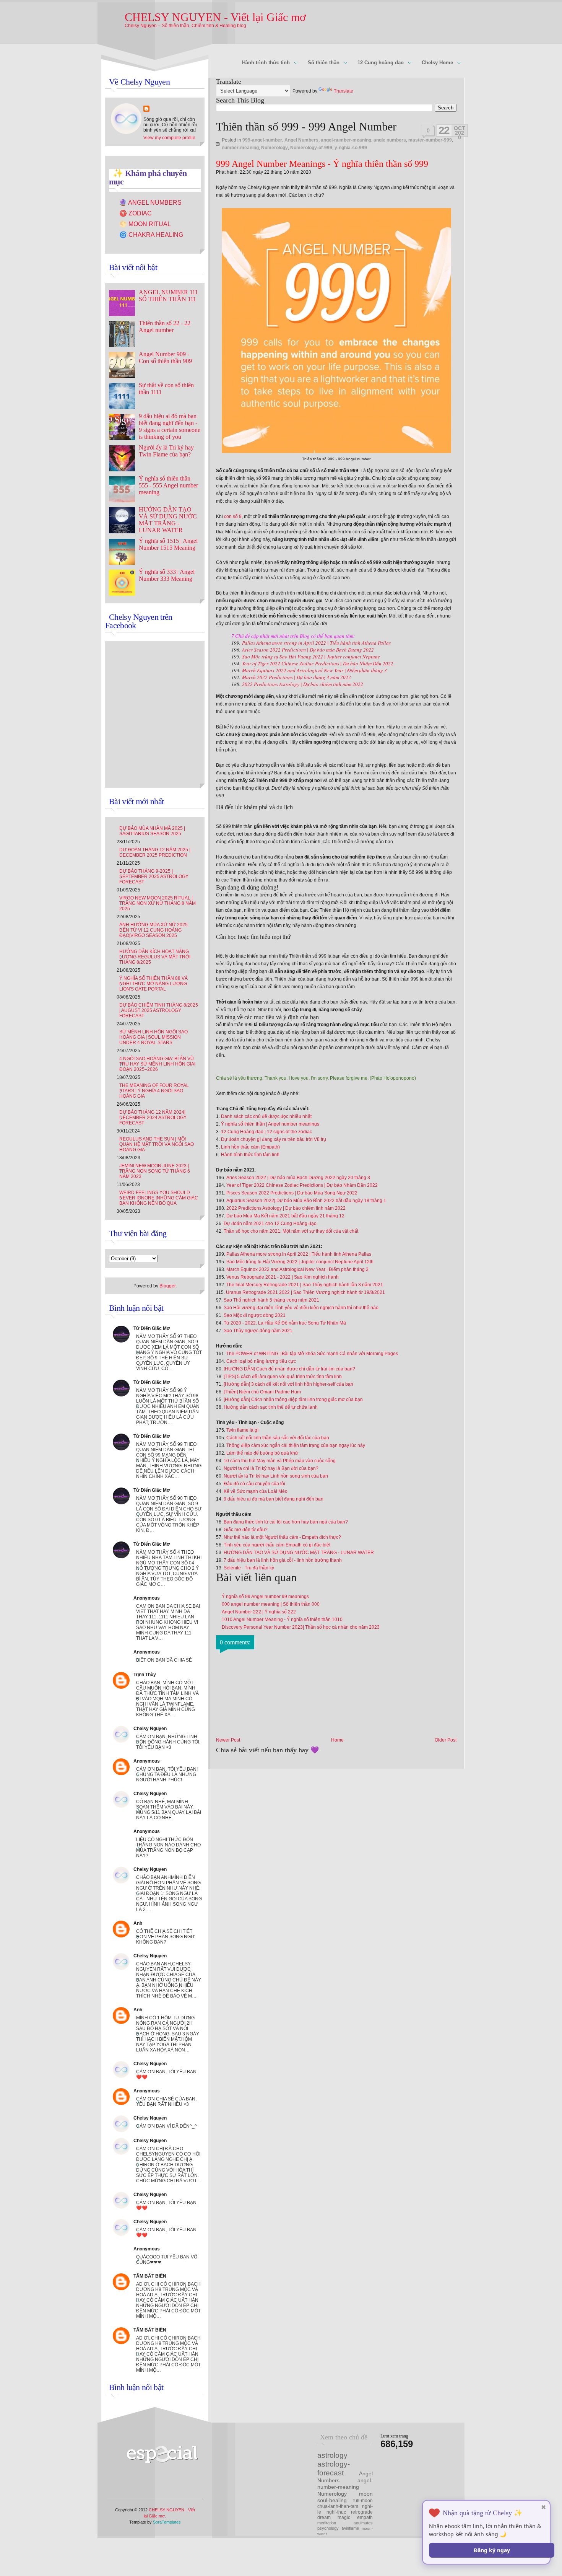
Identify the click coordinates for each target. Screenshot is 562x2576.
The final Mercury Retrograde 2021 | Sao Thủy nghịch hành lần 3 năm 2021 (305, 1285)
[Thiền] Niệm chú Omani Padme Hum (262, 1392)
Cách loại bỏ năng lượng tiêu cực (261, 1361)
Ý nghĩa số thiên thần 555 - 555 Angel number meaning (168, 485)
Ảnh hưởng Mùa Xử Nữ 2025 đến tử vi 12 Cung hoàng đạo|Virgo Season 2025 (153, 930)
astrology (332, 2455)
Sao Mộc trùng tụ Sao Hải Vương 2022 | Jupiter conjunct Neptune (311, 657)
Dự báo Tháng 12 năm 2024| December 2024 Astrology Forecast (153, 1118)
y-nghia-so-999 (351, 148)
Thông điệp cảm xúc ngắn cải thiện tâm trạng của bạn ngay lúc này (296, 1445)
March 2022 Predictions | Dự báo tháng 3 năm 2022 (296, 677)
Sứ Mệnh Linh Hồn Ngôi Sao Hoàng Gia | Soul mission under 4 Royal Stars (153, 1037)
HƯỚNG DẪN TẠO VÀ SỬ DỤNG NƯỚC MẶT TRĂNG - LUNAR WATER (299, 1553)
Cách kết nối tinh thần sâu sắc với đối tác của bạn (278, 1438)
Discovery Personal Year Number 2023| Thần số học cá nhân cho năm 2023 (301, 1627)
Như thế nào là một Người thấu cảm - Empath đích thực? (282, 1537)
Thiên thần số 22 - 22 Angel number (165, 327)
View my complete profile (169, 138)
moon (366, 2494)
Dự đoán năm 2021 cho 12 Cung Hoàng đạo (270, 1224)
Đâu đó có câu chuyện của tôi (254, 1484)
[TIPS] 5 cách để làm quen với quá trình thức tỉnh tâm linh (283, 1377)
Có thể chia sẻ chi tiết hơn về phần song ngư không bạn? (165, 1937)
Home (337, 1740)
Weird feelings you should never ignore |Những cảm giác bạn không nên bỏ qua (159, 1198)
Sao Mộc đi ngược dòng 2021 (255, 1315)
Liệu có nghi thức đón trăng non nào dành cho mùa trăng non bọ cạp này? (168, 1848)
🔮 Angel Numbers (150, 203)
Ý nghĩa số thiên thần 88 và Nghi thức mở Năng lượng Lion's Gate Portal (153, 984)
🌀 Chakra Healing (151, 235)
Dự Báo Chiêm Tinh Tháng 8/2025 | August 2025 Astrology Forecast (159, 1010)
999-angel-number (262, 140)
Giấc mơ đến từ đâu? (246, 1530)
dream (324, 2517)
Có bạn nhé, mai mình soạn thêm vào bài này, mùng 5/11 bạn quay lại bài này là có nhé (169, 1810)
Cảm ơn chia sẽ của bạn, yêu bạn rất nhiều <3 (166, 2102)
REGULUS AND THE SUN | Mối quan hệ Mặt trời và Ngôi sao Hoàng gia (157, 1144)
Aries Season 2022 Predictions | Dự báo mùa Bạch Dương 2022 (308, 650)
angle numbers (390, 140)
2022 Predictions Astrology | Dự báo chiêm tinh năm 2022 (303, 684)
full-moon (363, 2501)
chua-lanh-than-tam (338, 2506)
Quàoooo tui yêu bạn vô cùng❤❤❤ (167, 2260)
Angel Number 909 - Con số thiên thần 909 (165, 358)
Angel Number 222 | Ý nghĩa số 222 (259, 1612)
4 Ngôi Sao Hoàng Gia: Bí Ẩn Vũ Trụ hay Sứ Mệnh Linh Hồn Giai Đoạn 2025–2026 (157, 1064)
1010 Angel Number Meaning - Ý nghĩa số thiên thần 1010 (282, 1620)
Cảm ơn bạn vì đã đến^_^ (166, 2126)
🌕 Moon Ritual (145, 224)
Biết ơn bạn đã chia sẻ (164, 1660)
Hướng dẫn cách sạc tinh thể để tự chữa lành (271, 1407)
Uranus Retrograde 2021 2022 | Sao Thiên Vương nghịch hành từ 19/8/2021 (305, 1292)
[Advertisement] (277, 2462)
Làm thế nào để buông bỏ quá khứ (262, 1453)
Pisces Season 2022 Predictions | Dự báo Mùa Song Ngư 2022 (292, 1193)
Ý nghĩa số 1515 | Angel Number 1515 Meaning (168, 544)
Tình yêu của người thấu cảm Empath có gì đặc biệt (277, 1545)
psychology (328, 2528)
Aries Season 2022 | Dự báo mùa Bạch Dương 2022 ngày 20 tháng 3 (298, 1178)
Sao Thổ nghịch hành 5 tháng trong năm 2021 (272, 1300)
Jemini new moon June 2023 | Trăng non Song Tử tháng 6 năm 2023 (155, 1171)
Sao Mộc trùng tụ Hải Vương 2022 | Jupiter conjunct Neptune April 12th (300, 1262)
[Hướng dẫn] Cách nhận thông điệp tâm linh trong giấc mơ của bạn (293, 1400)
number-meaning (240, 148)
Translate (344, 91)
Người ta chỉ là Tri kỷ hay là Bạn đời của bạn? (271, 1468)
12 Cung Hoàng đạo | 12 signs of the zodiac (266, 1132)
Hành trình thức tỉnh (263, 63)
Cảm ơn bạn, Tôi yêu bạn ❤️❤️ (166, 2205)
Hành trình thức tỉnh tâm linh (250, 1155)
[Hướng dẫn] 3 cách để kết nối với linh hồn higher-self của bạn (288, 1384)
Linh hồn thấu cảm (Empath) (250, 1147)
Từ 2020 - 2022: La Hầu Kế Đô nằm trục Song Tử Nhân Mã (285, 1323)
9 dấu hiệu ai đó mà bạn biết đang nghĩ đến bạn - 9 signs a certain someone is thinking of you (170, 426)
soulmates (363, 2523)
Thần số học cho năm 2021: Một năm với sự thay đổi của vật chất (291, 1231)
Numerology (275, 148)
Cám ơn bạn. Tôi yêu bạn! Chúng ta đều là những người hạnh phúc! (167, 1774)
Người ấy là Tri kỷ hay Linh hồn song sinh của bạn (276, 1476)
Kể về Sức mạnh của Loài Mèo (256, 1491)
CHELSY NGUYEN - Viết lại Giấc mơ (215, 17)
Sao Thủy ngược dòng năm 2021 (258, 1331)
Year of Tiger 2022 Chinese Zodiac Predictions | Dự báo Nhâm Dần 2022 (318, 663)
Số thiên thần (320, 63)
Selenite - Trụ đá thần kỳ (249, 1568)
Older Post (446, 1740)
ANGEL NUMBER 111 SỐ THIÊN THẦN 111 (168, 296)
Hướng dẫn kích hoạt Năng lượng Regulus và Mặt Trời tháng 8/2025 (155, 957)
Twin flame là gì (242, 1430)
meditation (327, 2523)
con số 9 (233, 517)
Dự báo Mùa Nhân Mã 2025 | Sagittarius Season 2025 (152, 831)
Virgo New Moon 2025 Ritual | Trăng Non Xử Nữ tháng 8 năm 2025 (158, 903)
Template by (155, 2522)
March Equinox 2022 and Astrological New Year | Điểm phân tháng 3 (314, 670)
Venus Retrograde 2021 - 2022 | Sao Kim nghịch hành (283, 1277)
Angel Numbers (301, 140)
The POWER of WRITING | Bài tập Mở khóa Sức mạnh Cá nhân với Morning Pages (312, 1354)
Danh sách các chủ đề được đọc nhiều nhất (266, 1116)
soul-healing (332, 2500)
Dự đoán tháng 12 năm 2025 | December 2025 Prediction (155, 852)
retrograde (362, 2512)
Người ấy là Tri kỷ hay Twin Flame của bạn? (166, 451)
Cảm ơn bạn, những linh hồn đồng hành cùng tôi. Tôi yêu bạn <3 (168, 1742)
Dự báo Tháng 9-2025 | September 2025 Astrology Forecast (154, 877)
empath (365, 2517)
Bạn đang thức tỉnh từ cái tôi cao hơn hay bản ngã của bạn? (286, 1522)
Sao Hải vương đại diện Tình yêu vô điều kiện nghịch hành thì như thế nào (301, 1308)
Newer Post (228, 1740)
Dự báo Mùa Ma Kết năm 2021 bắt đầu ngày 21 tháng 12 (285, 1216)
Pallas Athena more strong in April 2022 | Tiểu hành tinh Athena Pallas (316, 643)
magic (344, 2517)
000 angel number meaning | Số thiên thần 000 (271, 1604)
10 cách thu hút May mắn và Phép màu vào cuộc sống (280, 1461)
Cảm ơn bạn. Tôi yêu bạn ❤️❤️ (166, 2074)
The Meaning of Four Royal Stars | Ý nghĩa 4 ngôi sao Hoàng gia (154, 1091)
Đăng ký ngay (492, 2550)
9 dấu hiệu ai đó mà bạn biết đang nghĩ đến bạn (274, 1499)
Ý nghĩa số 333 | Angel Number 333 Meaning (167, 575)
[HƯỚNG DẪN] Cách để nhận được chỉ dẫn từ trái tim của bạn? (289, 1369)
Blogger (167, 1286)
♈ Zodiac (136, 213)
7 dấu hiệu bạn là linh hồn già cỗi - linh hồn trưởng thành (283, 1560)
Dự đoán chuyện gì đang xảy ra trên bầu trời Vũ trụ (274, 1139)
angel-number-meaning (346, 140)
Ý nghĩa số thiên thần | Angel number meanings (270, 1124)
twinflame (350, 2528)
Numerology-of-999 (311, 148)
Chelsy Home (434, 63)
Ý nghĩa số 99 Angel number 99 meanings (265, 1597)
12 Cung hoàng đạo (377, 63)
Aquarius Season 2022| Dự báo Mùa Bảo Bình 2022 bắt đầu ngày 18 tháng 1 (306, 1201)
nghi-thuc (336, 2512)
